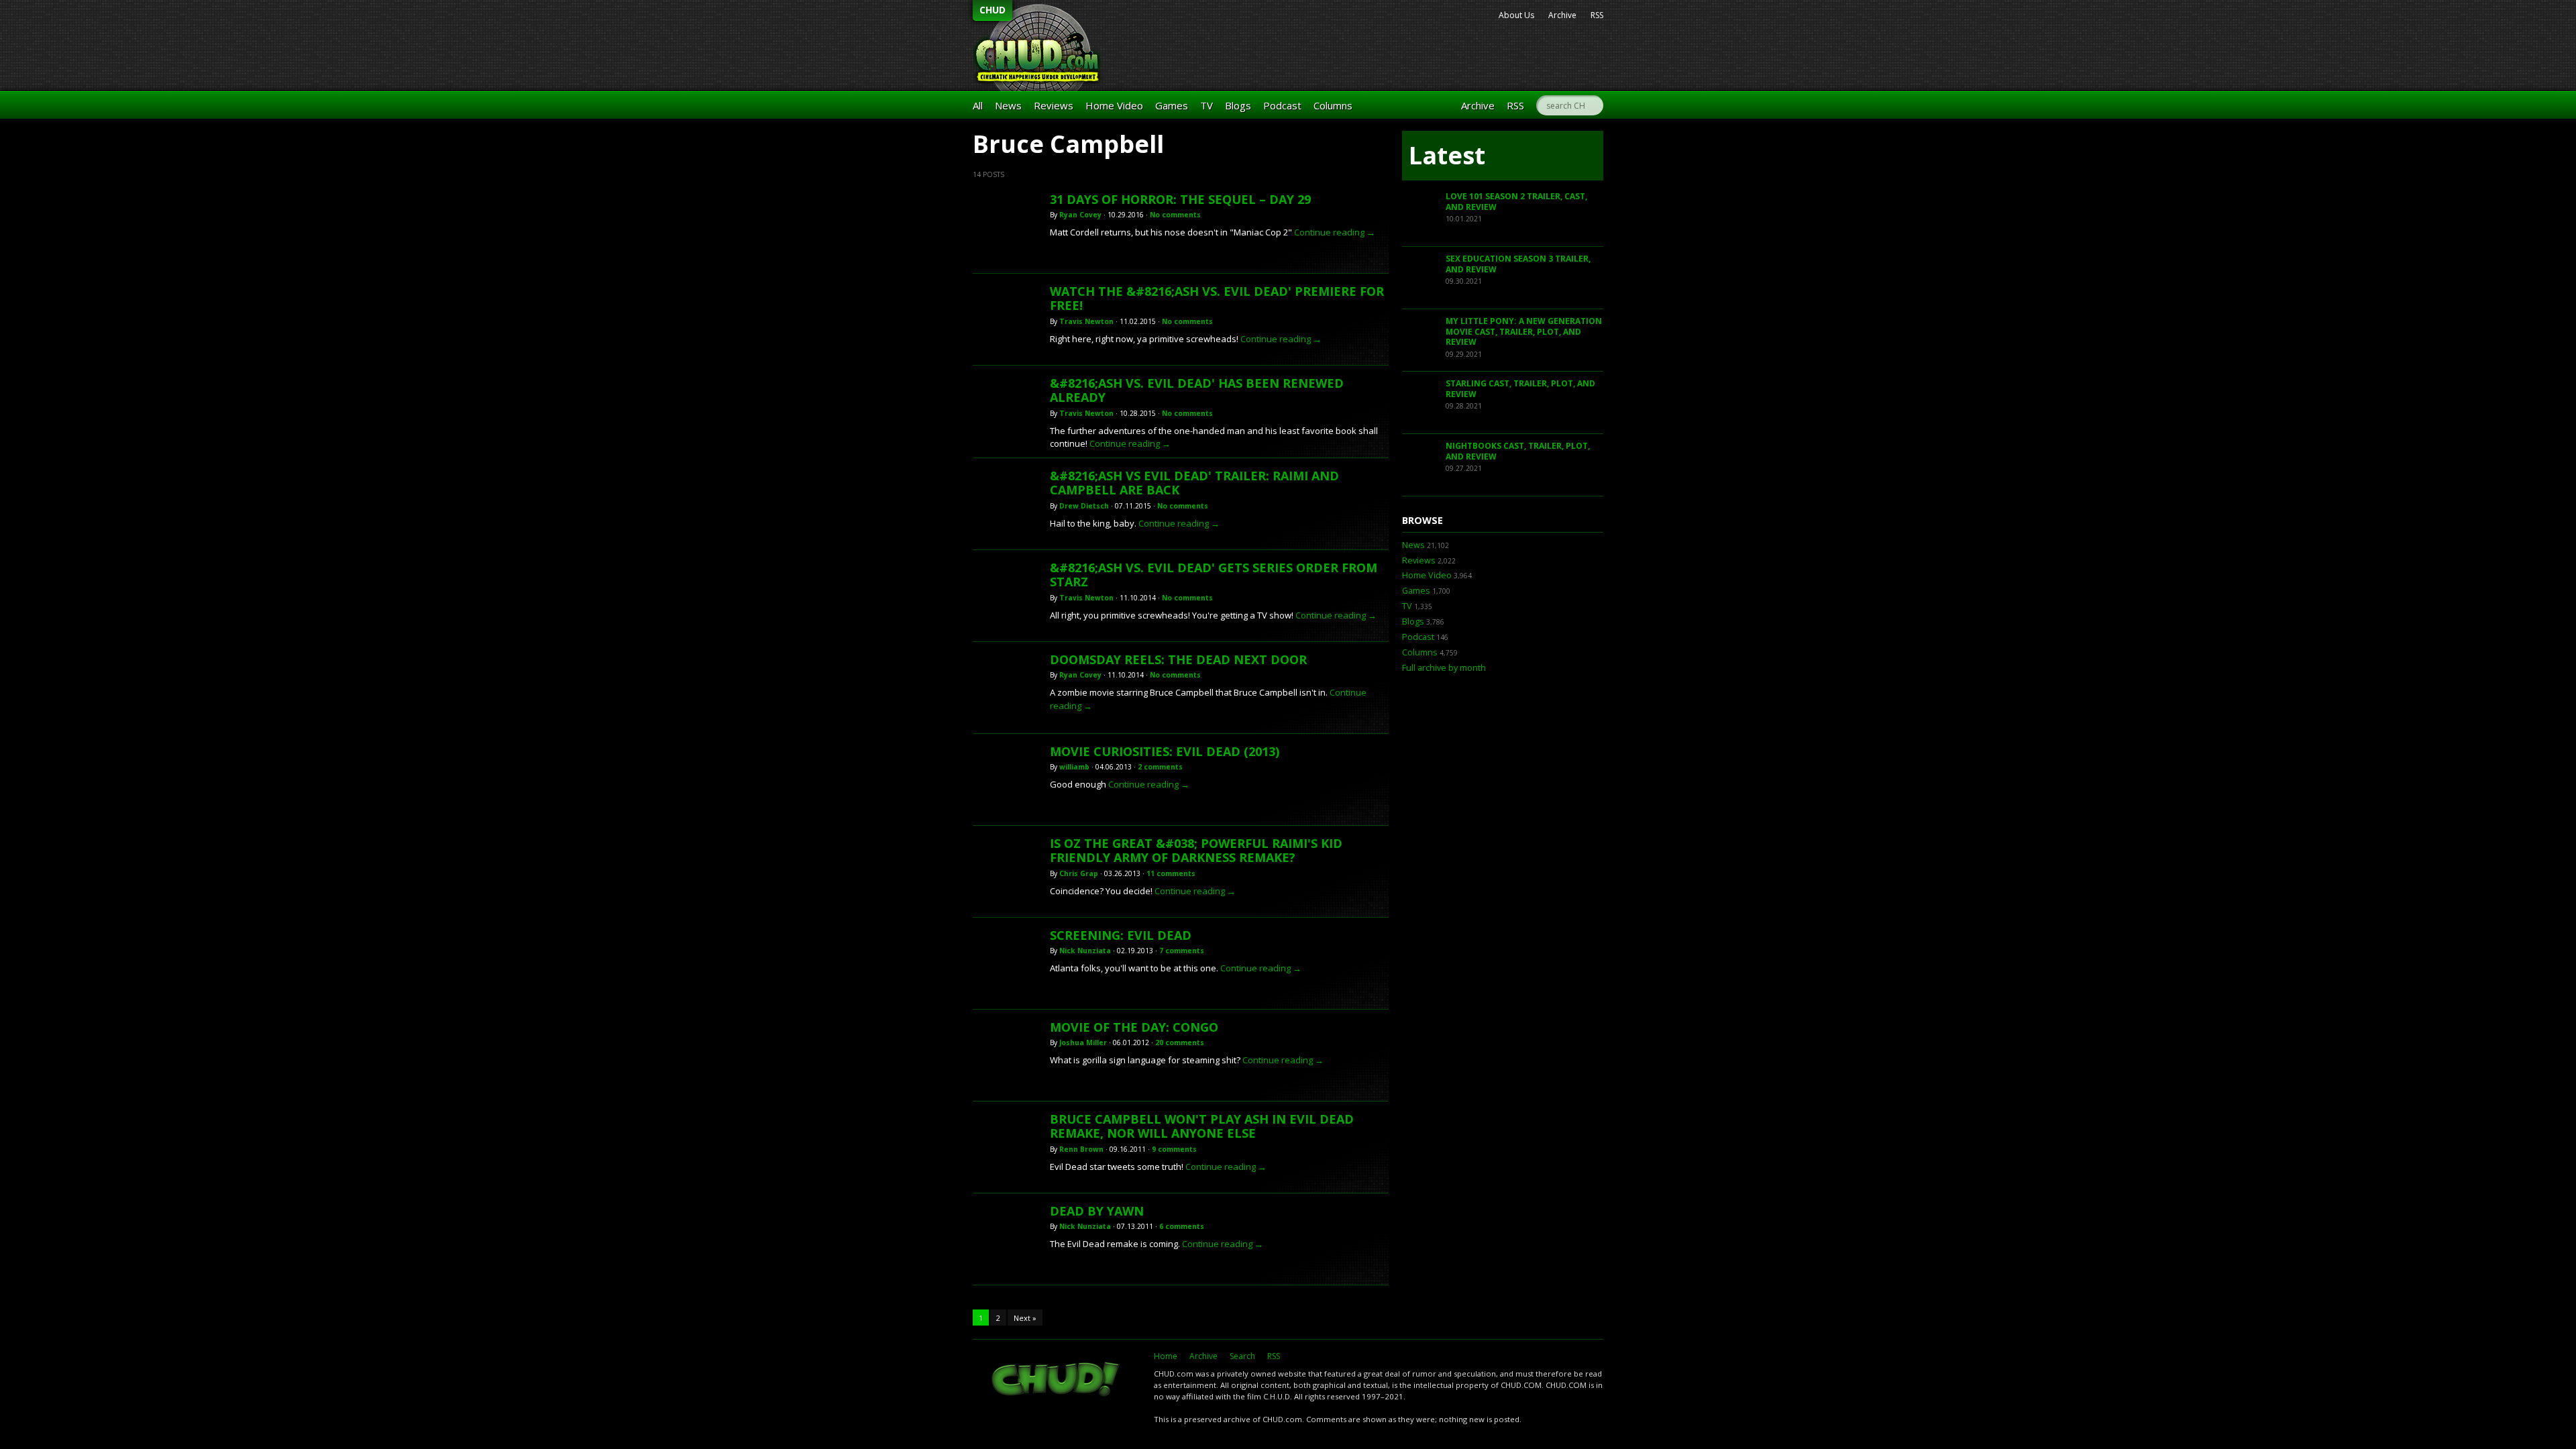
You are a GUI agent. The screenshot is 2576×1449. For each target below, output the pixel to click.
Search (1242, 1356)
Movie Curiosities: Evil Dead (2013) (1165, 751)
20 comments (1180, 1042)
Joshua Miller (1083, 1042)
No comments (1175, 215)
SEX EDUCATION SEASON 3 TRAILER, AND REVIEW (1518, 264)
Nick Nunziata (1085, 951)
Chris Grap (1079, 873)
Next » (1025, 1318)
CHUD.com (1057, 1381)
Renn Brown (1081, 1149)
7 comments (1182, 951)
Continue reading (1335, 232)
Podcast (1282, 105)
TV (1206, 105)
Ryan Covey (1080, 215)
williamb (1074, 767)
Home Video (1114, 105)
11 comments (1171, 873)
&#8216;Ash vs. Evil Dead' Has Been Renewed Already (1197, 390)
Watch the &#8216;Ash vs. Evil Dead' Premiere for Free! (1217, 299)
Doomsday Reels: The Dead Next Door (1178, 659)
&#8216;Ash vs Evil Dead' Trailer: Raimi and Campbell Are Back (1194, 483)
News (1008, 105)
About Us (1516, 15)
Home (1166, 1356)
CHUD (992, 10)
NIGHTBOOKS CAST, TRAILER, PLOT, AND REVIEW (1518, 451)
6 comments (1182, 1226)
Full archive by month (1444, 668)
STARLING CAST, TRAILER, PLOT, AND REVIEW (1520, 389)
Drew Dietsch (1084, 506)
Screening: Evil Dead (1121, 935)
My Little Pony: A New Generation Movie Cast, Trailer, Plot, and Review (1524, 331)
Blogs (1238, 105)
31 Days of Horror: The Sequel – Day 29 (1180, 199)
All (978, 105)
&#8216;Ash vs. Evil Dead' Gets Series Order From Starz (1214, 575)
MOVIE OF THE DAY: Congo (1134, 1027)
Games (1172, 105)
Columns (1333, 105)
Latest (1447, 155)
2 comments (1160, 767)
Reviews (1054, 105)
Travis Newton (1086, 321)
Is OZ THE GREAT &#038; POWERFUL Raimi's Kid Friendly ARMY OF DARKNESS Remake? (1196, 851)
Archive (1562, 15)
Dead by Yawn (1097, 1211)
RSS (1597, 15)
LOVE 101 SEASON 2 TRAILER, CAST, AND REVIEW (1516, 202)
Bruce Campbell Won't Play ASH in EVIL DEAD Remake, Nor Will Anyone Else (1202, 1126)
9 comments (1174, 1149)
